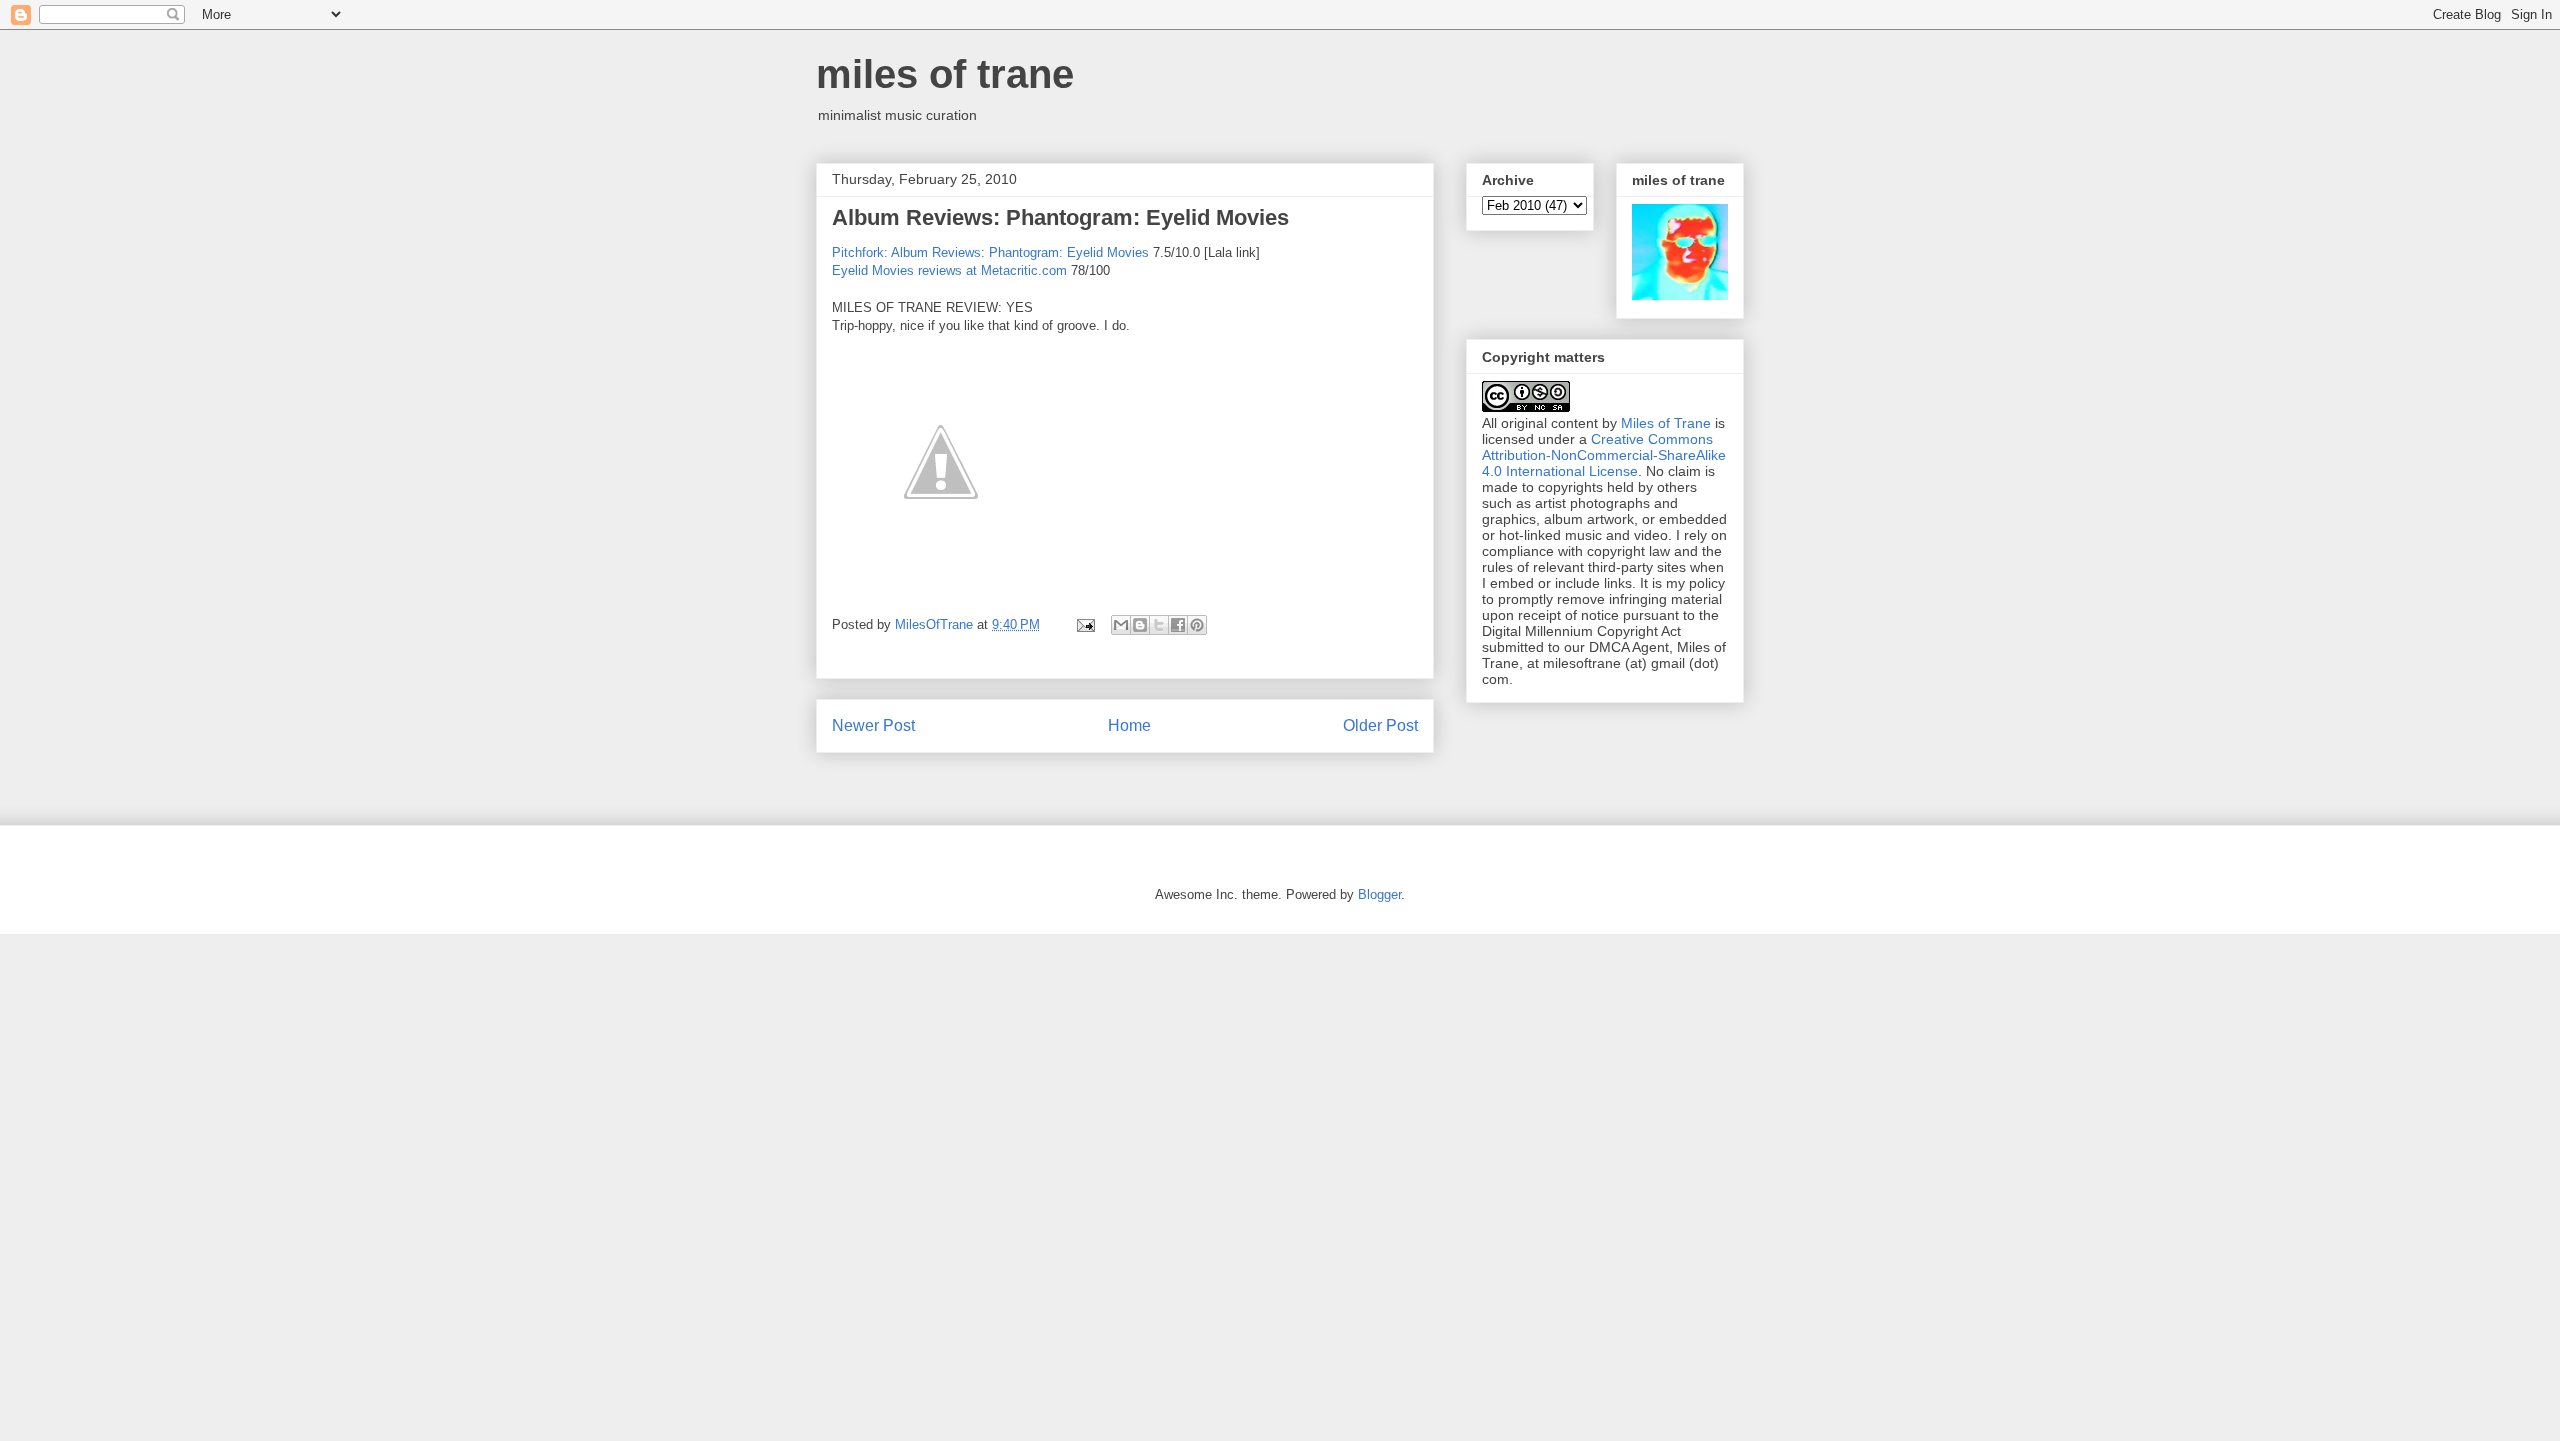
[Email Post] (1084, 624)
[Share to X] (1159, 625)
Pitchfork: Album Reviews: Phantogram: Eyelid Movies (990, 252)
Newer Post (873, 725)
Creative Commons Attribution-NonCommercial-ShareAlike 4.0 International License (1604, 455)
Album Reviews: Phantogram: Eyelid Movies (1060, 217)
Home (1129, 725)
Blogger (1379, 894)
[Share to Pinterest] (1197, 625)
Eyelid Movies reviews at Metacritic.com (949, 270)
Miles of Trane (1666, 423)
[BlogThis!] (1140, 625)
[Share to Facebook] (1178, 625)
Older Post (1380, 725)
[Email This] (1121, 625)
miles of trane (945, 74)
